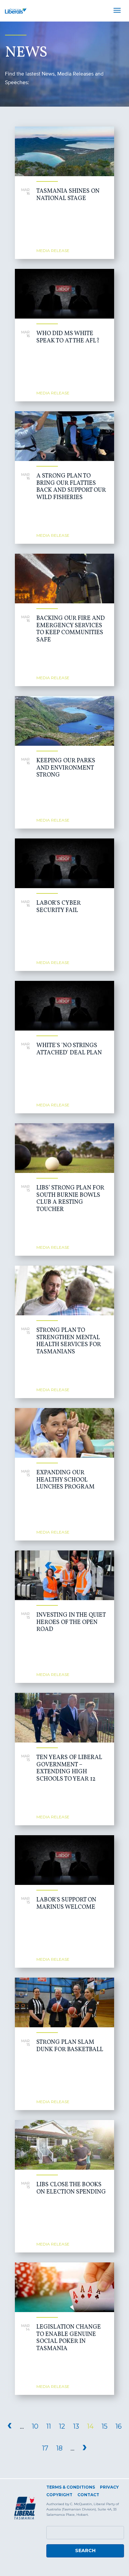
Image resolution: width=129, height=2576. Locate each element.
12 (62, 2426)
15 (105, 2426)
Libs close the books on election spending (71, 2188)
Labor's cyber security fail (59, 907)
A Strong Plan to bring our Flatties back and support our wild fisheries (71, 487)
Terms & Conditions (71, 2487)
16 (119, 2426)
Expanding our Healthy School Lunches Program (65, 1480)
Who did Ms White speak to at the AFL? (68, 337)
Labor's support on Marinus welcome (66, 1904)
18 (59, 2448)
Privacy (109, 2487)
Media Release (53, 251)
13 (76, 2426)
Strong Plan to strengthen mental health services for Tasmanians (69, 1341)
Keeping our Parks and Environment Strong (66, 768)
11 (49, 2426)
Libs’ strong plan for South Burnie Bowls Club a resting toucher (70, 1199)
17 (45, 2448)
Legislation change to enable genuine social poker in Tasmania (69, 2338)
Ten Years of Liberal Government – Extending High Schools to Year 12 (69, 1768)
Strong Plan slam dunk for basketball (70, 2046)
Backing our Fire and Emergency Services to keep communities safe (71, 629)
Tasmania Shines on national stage (68, 195)
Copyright (59, 2495)
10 (35, 2426)
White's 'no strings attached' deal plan (69, 1049)
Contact (88, 2495)
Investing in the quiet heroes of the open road (71, 1622)
